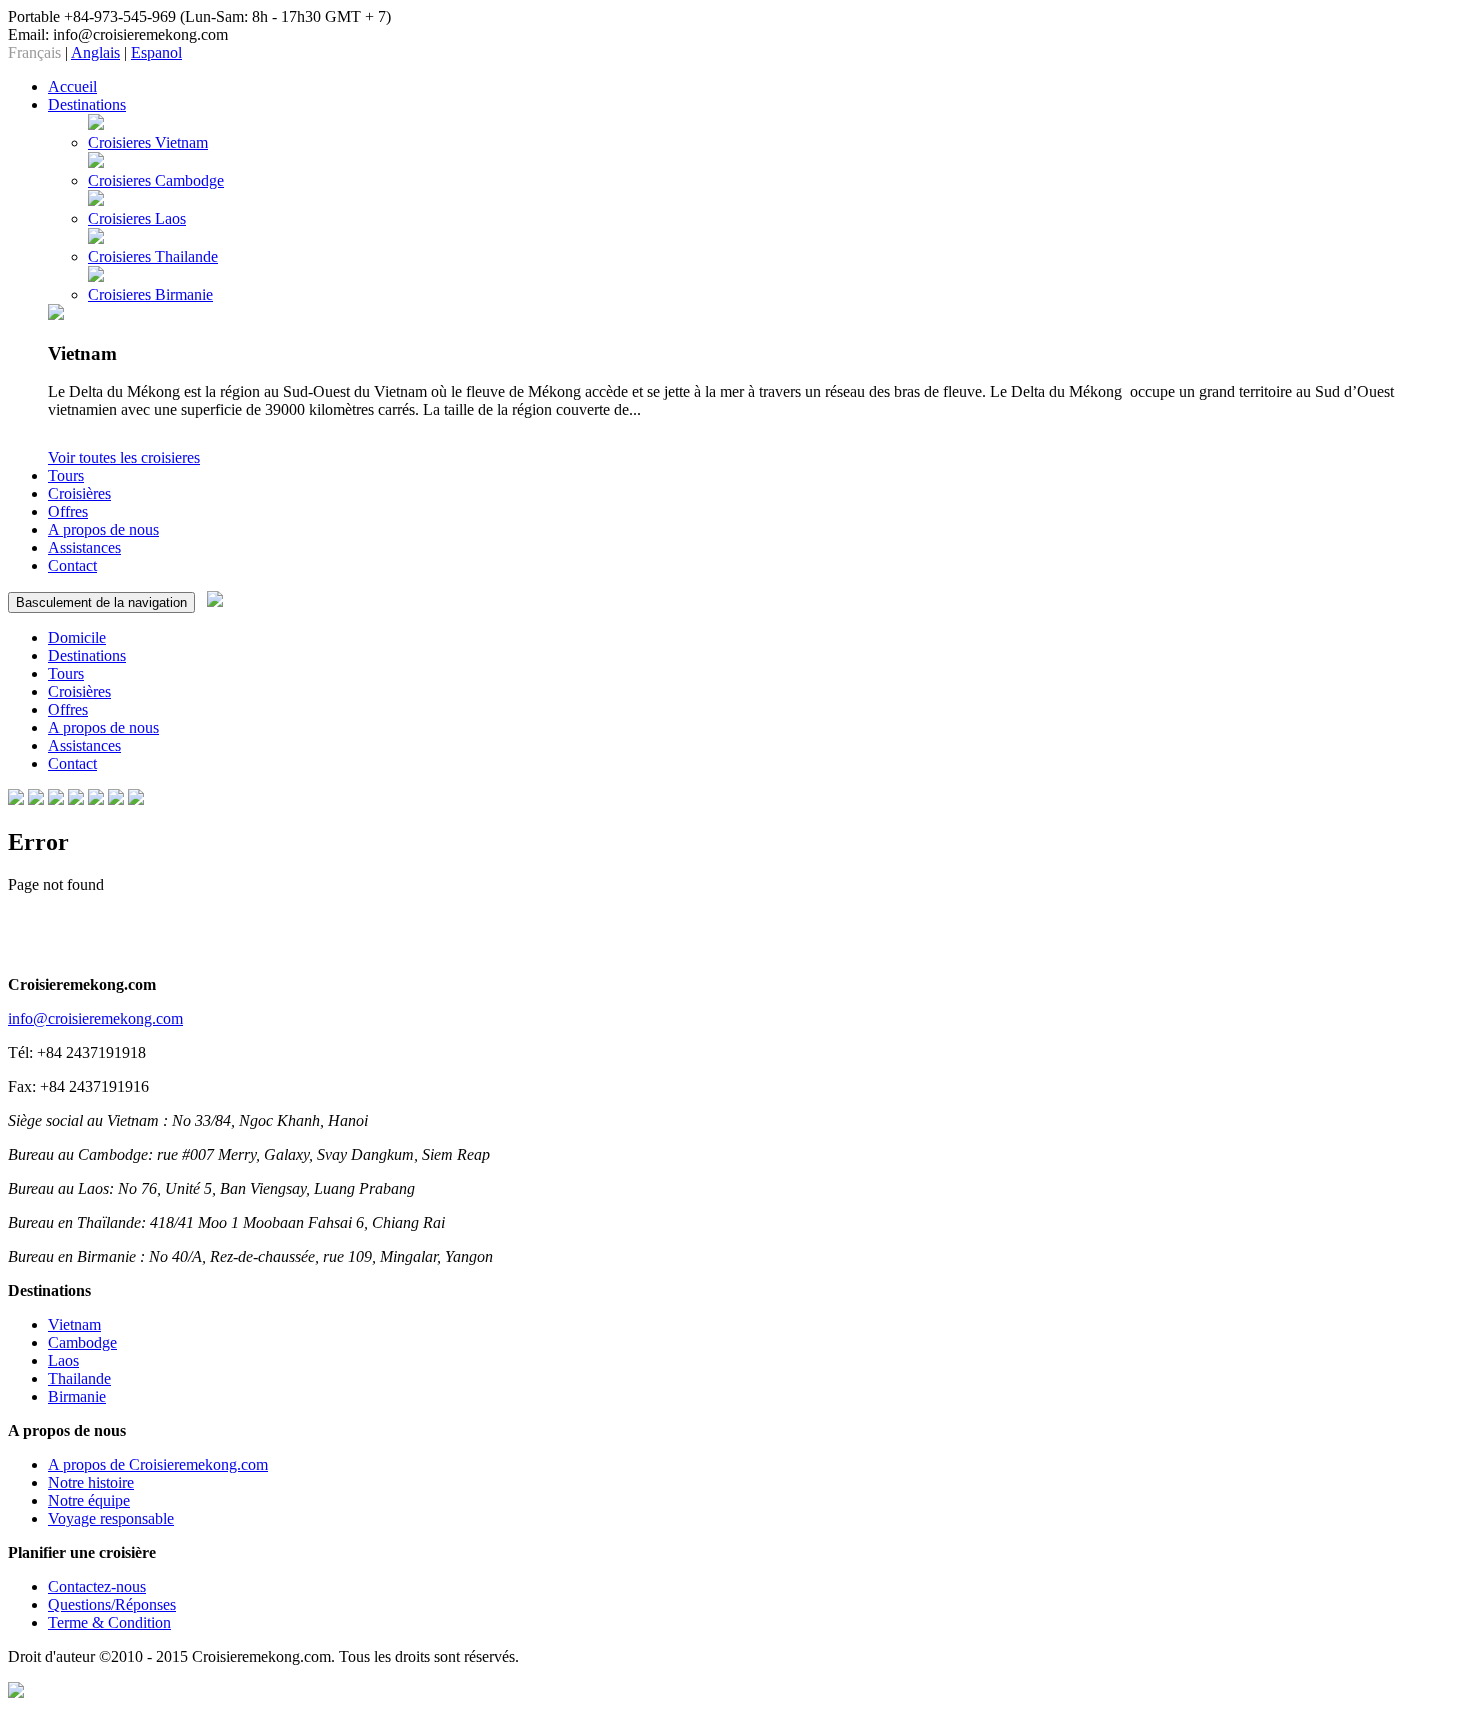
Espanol (156, 52)
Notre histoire (91, 1482)
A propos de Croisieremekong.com (158, 1464)
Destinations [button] (87, 104)
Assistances (84, 547)
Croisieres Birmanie (150, 294)
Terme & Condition (109, 1622)
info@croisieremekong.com (95, 1018)
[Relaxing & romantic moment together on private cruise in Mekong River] (136, 799)
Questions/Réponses (112, 1604)
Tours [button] (66, 475)
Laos (63, 1360)
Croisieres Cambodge (156, 180)
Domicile (77, 637)
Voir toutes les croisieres (124, 457)
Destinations (87, 655)
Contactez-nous (97, 1586)
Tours (66, 673)
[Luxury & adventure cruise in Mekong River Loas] (116, 799)
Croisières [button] (79, 493)
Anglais (95, 52)
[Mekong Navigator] (96, 799)
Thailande (79, 1378)
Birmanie (77, 1396)
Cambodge (82, 1342)
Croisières (79, 691)
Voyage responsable (111, 1518)
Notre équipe (89, 1500)
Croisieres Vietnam (148, 142)
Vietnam (74, 1324)
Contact (72, 565)
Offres (68, 511)
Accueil (72, 86)
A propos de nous (103, 529)
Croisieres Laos (137, 218)
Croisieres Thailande (153, 256)
